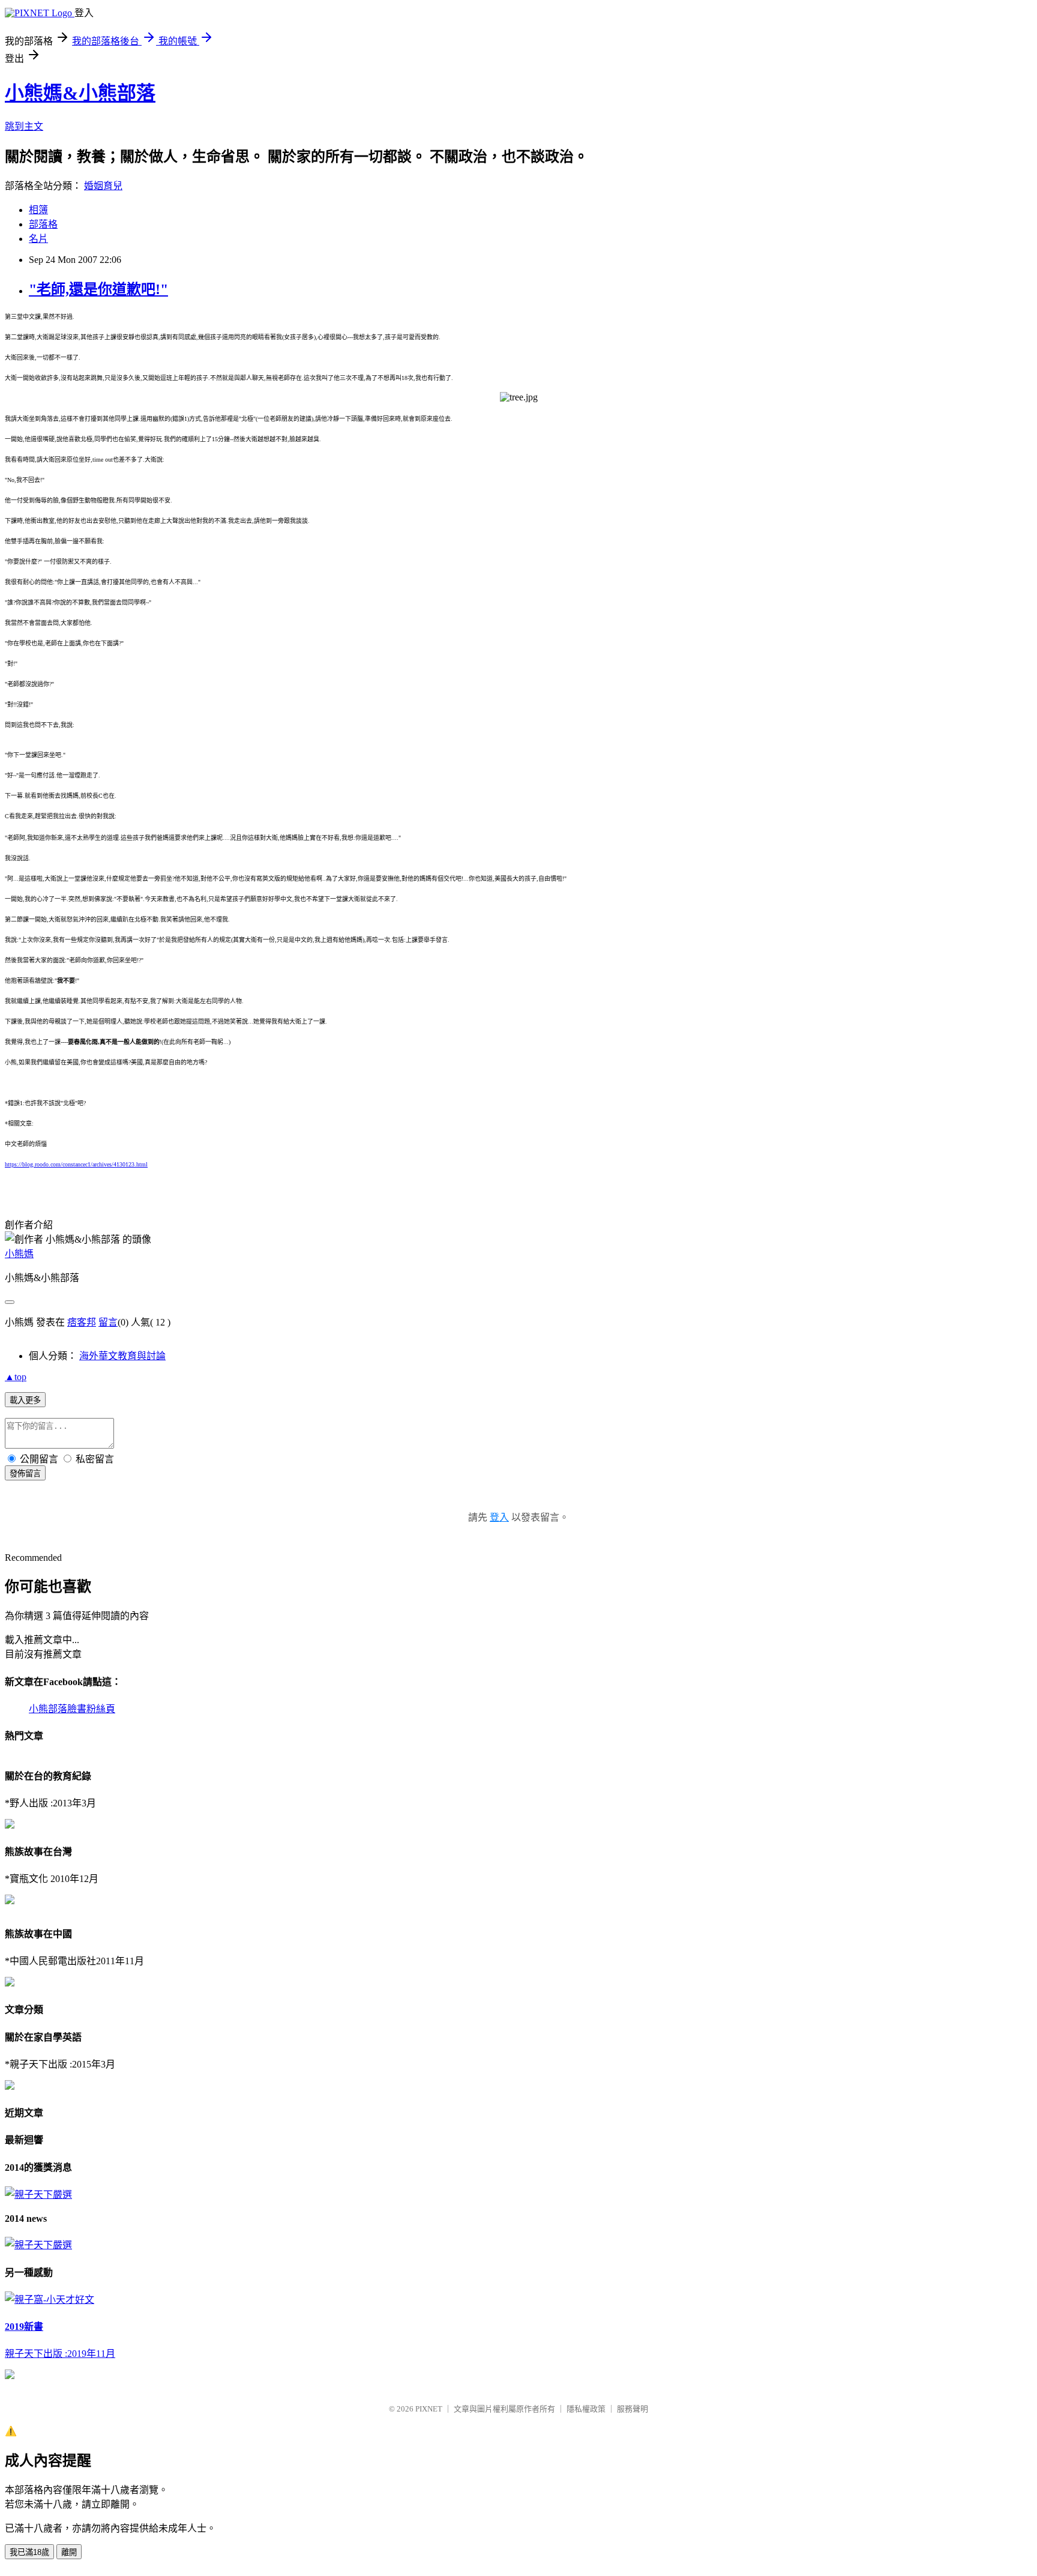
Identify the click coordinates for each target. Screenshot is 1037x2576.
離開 (69, 2552)
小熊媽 (19, 1254)
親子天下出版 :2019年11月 (60, 2354)
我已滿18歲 (29, 2552)
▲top (16, 1377)
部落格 (43, 224)
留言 (108, 1322)
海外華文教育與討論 (122, 1356)
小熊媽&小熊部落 (80, 93)
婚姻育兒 (103, 186)
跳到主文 (24, 126)
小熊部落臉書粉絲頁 (72, 1709)
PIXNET (429, 2409)
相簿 (38, 210)
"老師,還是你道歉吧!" (98, 289)
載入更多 (25, 1400)
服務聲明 (633, 2409)
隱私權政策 (586, 2409)
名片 (38, 239)
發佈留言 (25, 1474)
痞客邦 (82, 1322)
